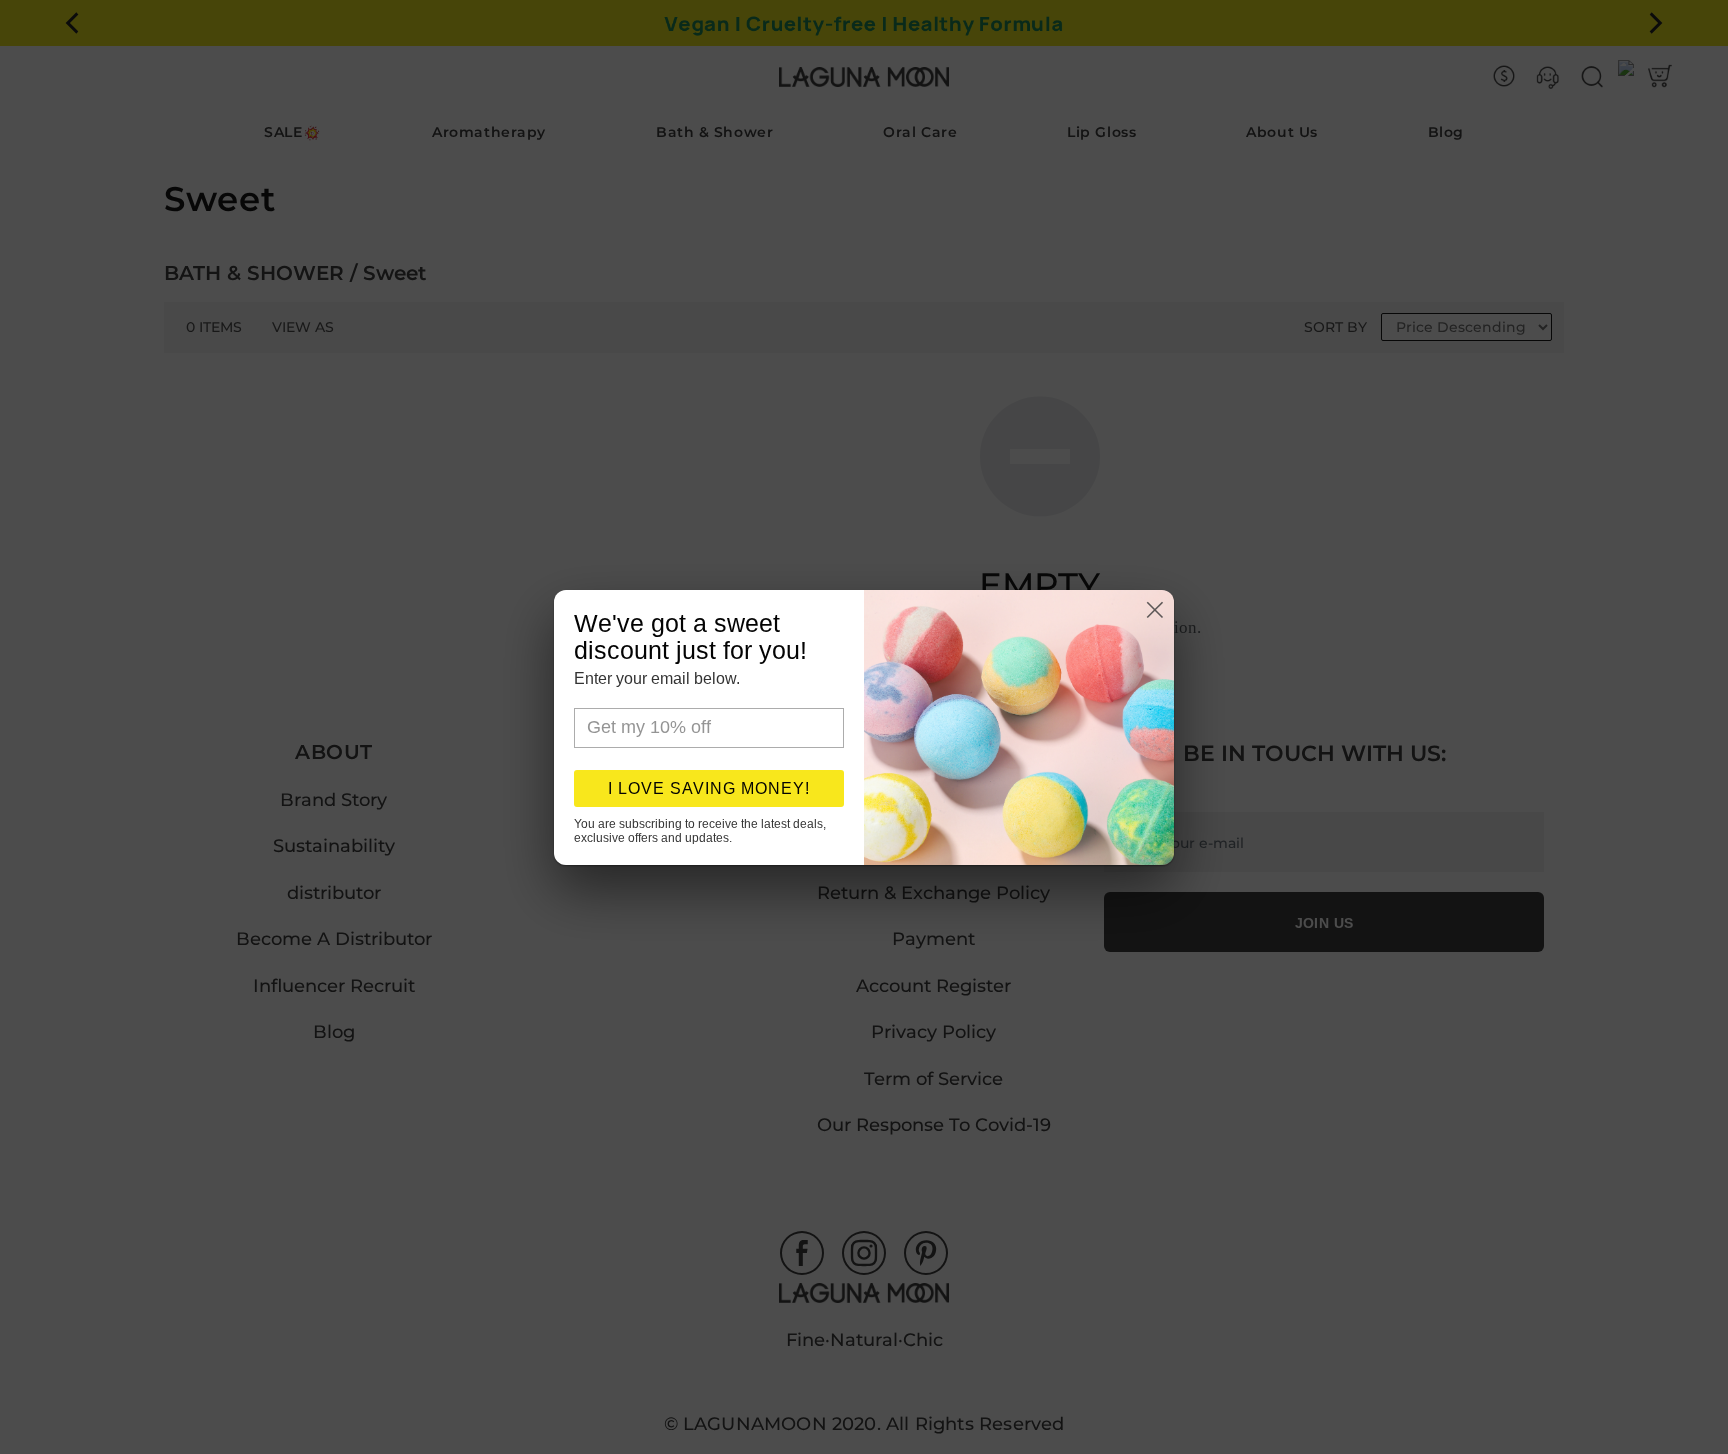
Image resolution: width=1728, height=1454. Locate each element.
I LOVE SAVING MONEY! (709, 788)
